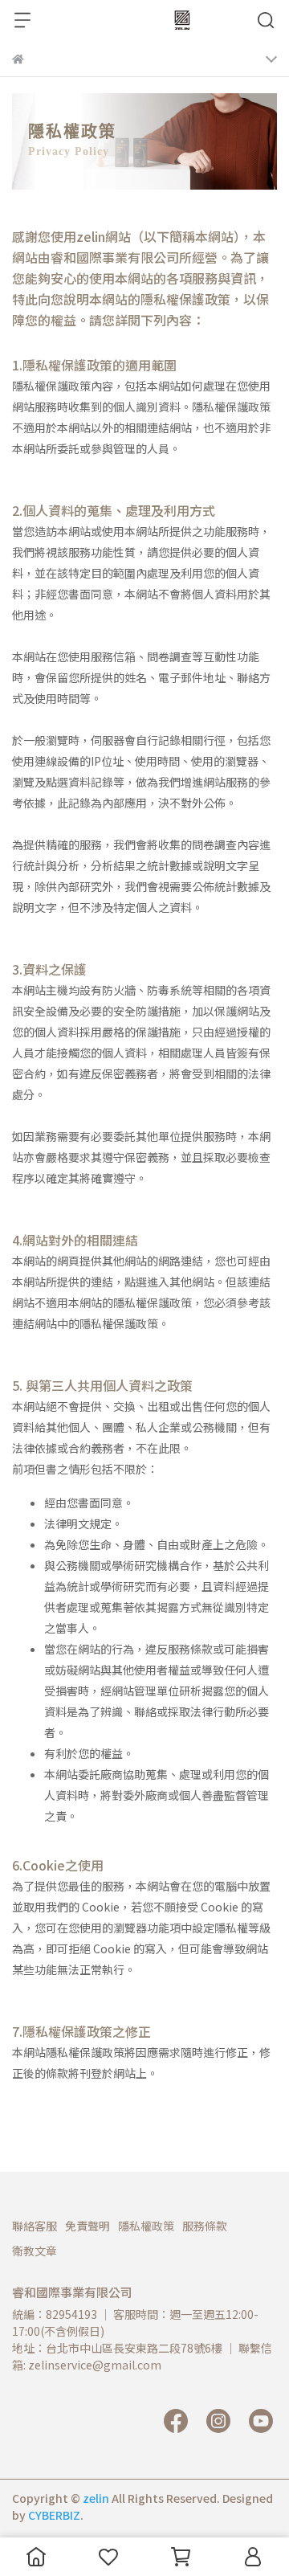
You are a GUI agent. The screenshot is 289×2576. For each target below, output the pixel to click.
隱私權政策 (146, 2226)
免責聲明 (88, 2226)
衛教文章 (35, 2251)
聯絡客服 (35, 2226)
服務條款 (205, 2226)
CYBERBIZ (54, 2515)
